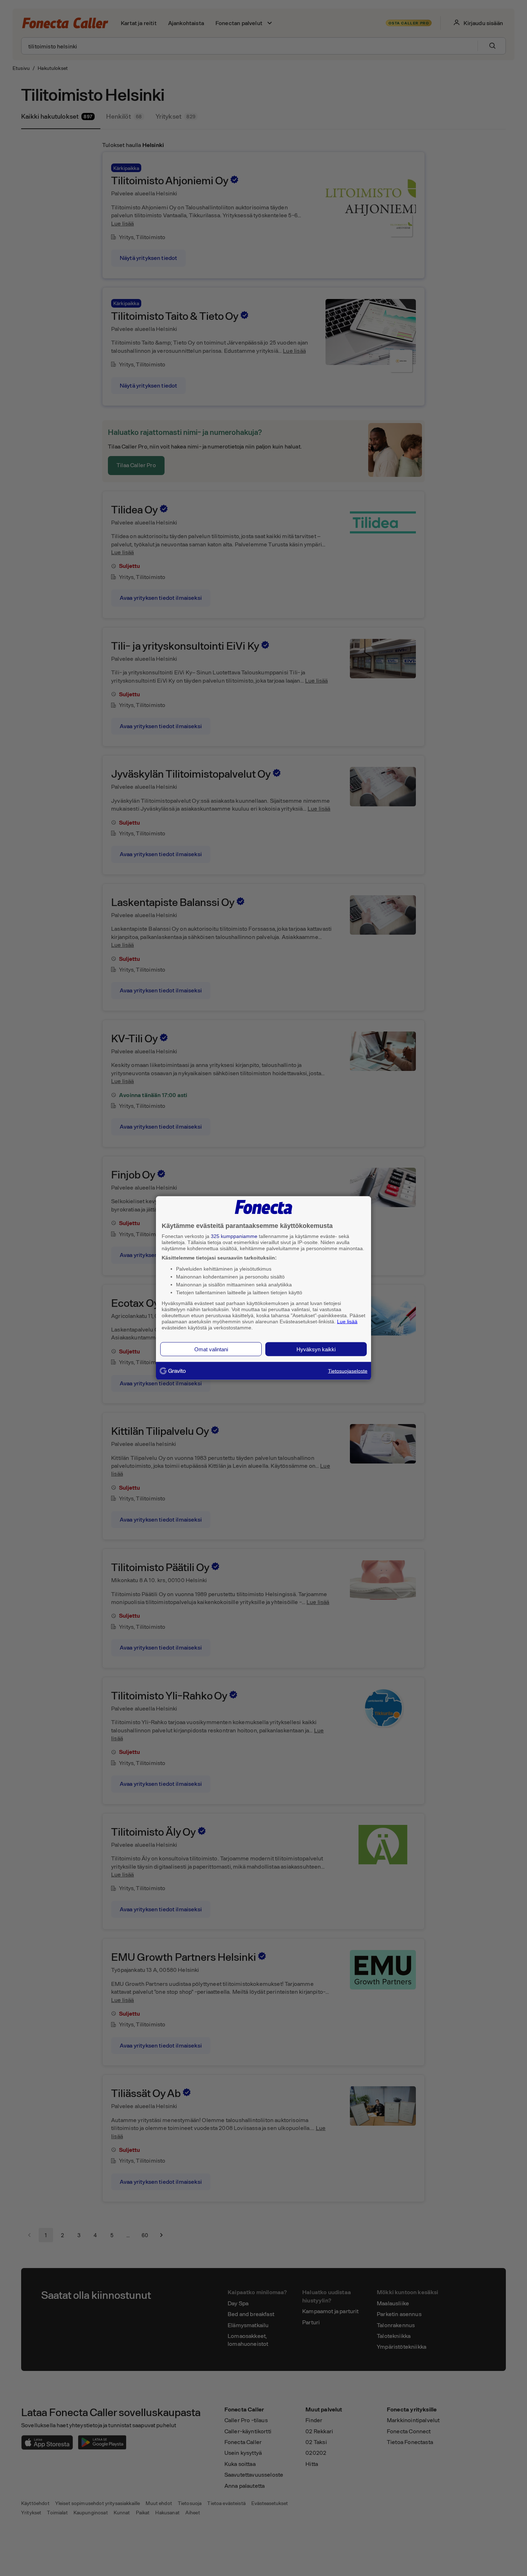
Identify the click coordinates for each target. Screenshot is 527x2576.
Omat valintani (211, 1349)
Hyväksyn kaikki (316, 1349)
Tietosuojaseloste (348, 1371)
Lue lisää (347, 1321)
